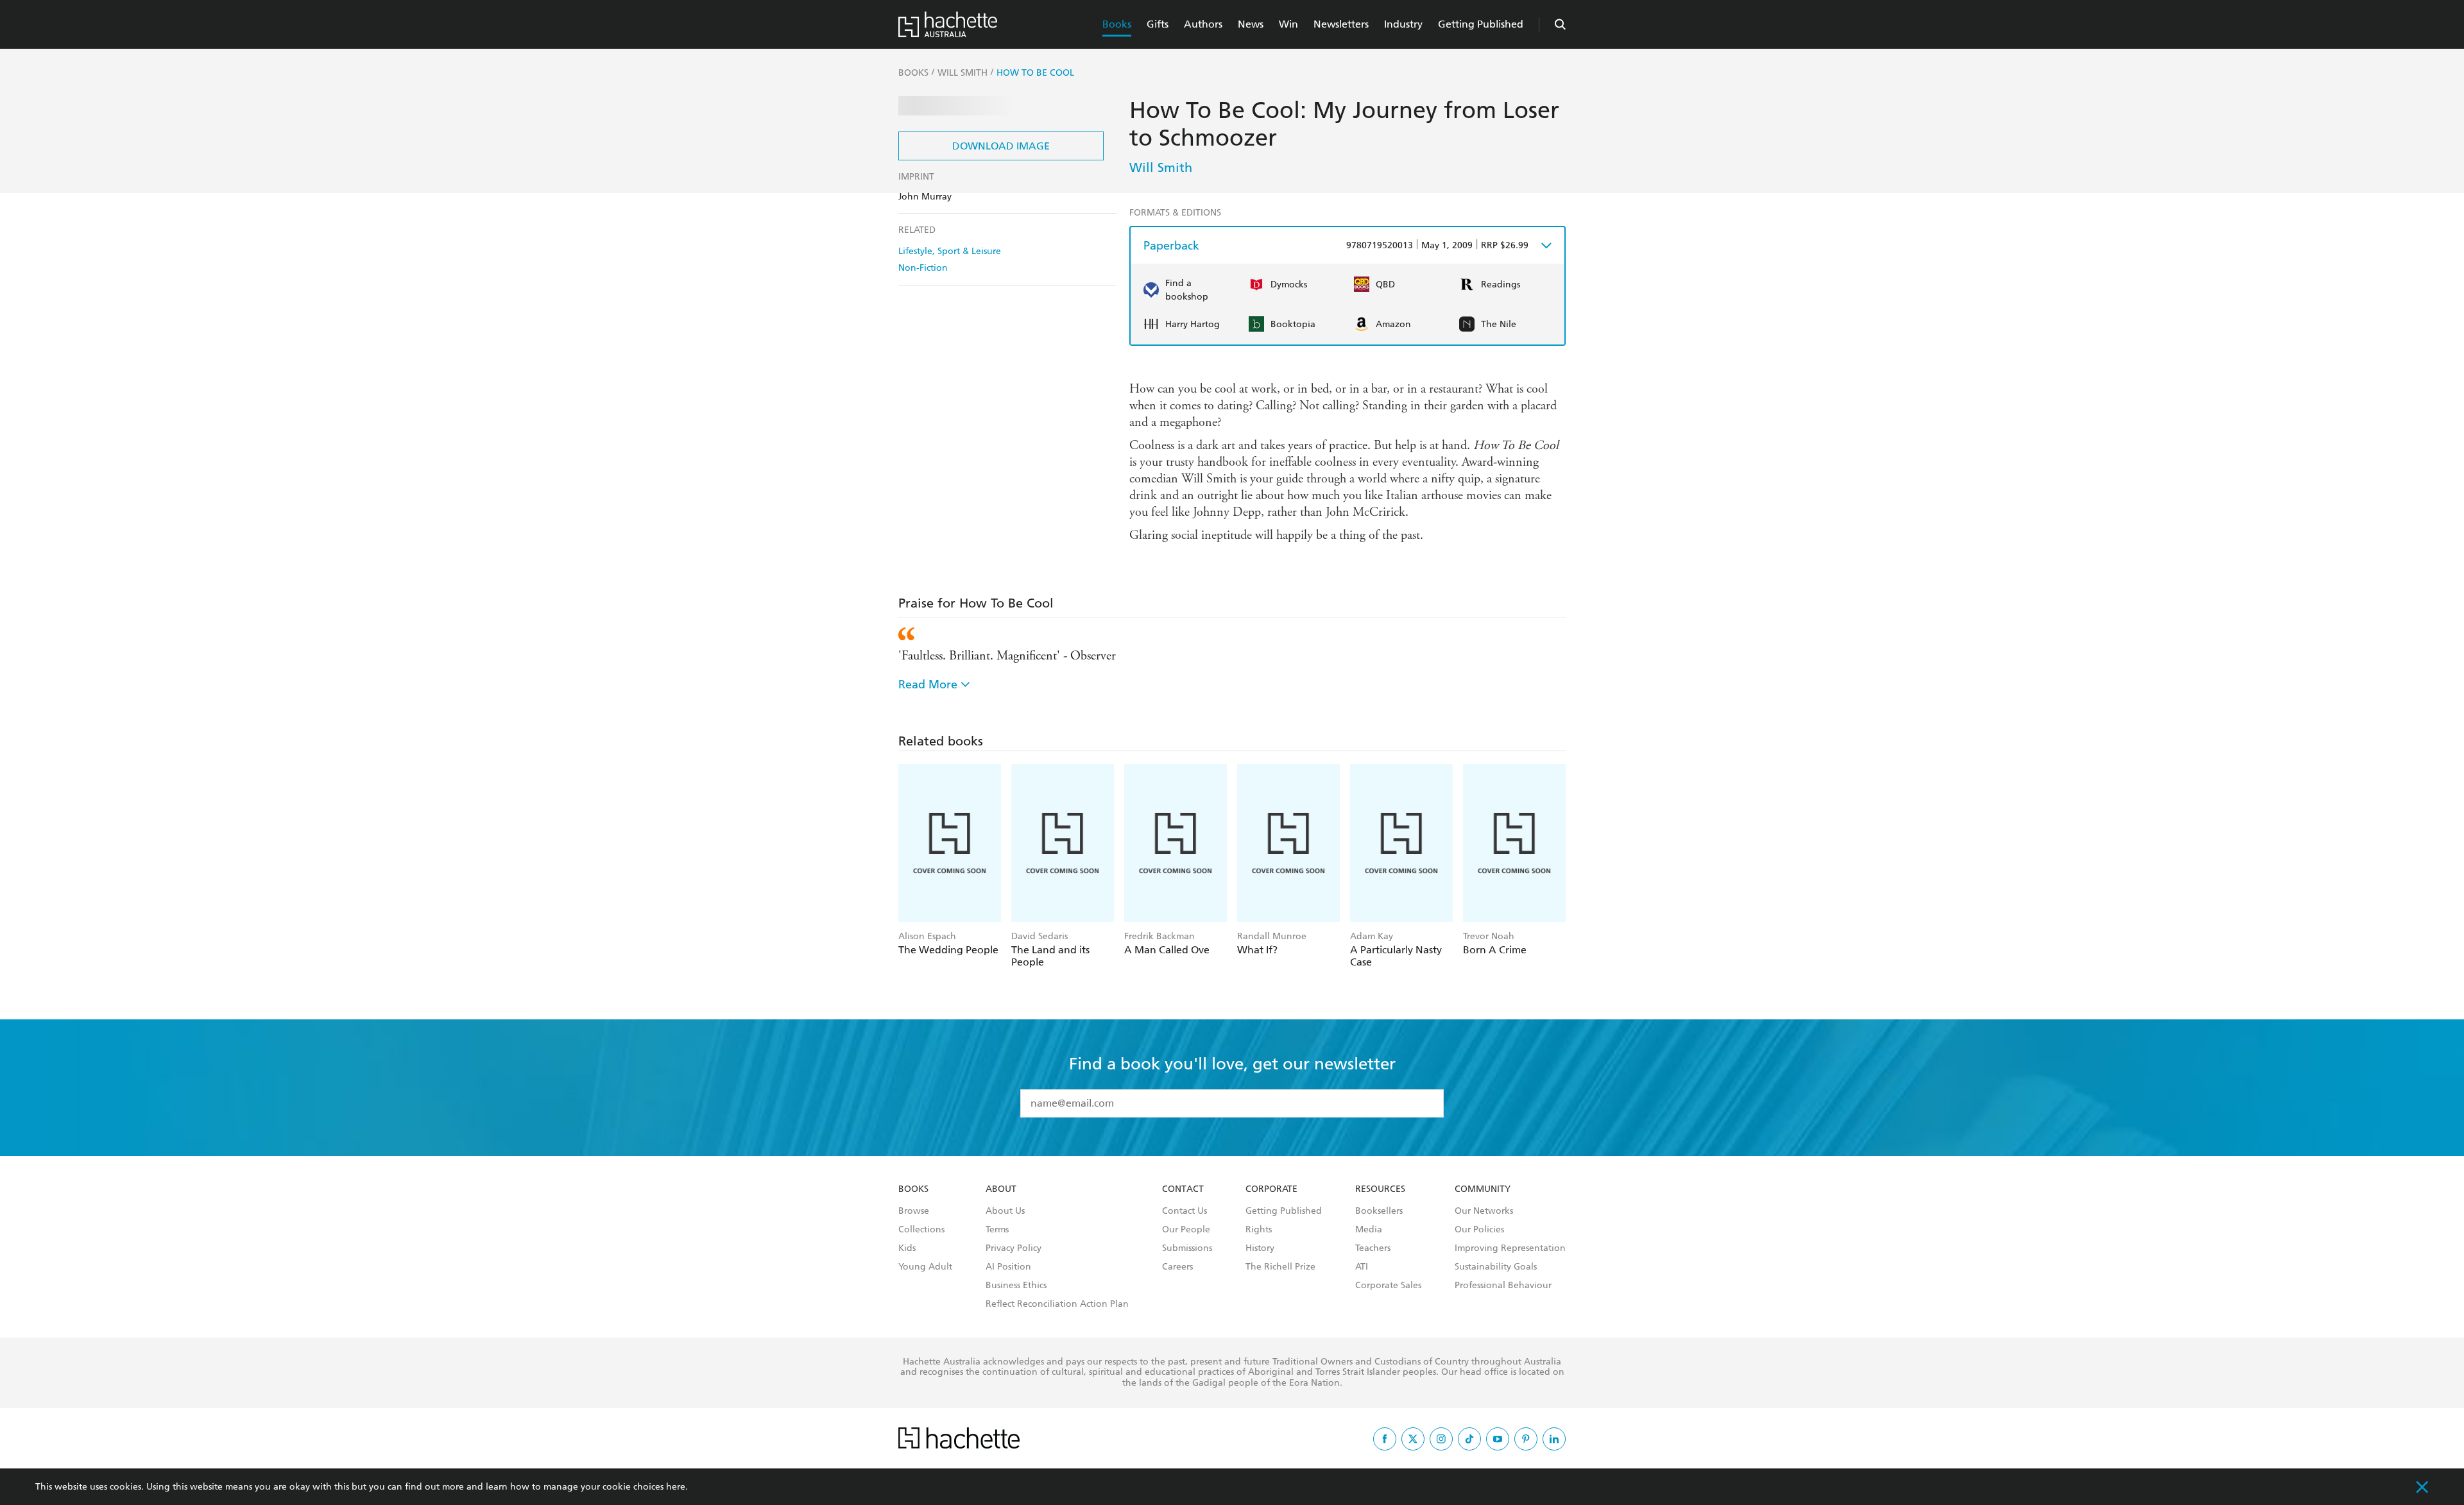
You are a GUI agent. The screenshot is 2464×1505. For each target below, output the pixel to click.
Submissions (1187, 1248)
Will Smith (1161, 167)
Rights (1259, 1230)
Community (1483, 1189)
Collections (921, 1230)
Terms (997, 1230)
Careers (1177, 1267)
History (1260, 1248)
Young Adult (925, 1267)
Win (1288, 24)
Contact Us (1185, 1211)
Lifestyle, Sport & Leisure (950, 251)
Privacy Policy (1014, 1248)
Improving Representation (1510, 1248)
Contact (1183, 1189)
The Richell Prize (1280, 1267)
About (1001, 1189)
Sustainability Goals (1496, 1267)
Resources (1380, 1189)
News (1251, 24)
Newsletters (1341, 24)
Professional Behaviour (1503, 1286)
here (676, 1487)
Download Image (1001, 146)
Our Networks (1484, 1211)
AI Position (1008, 1267)
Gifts (1158, 24)
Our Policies (1479, 1230)
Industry (1403, 24)
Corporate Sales (1388, 1286)
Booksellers (1379, 1211)
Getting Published (1481, 24)
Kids (907, 1248)
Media (1369, 1230)
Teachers (1373, 1248)
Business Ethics (1016, 1286)
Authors (1203, 24)
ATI (1362, 1267)
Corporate (1271, 1189)
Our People (1186, 1230)
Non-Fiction (923, 268)
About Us (1005, 1211)
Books (1117, 24)
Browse (914, 1211)
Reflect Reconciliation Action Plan (1057, 1304)
